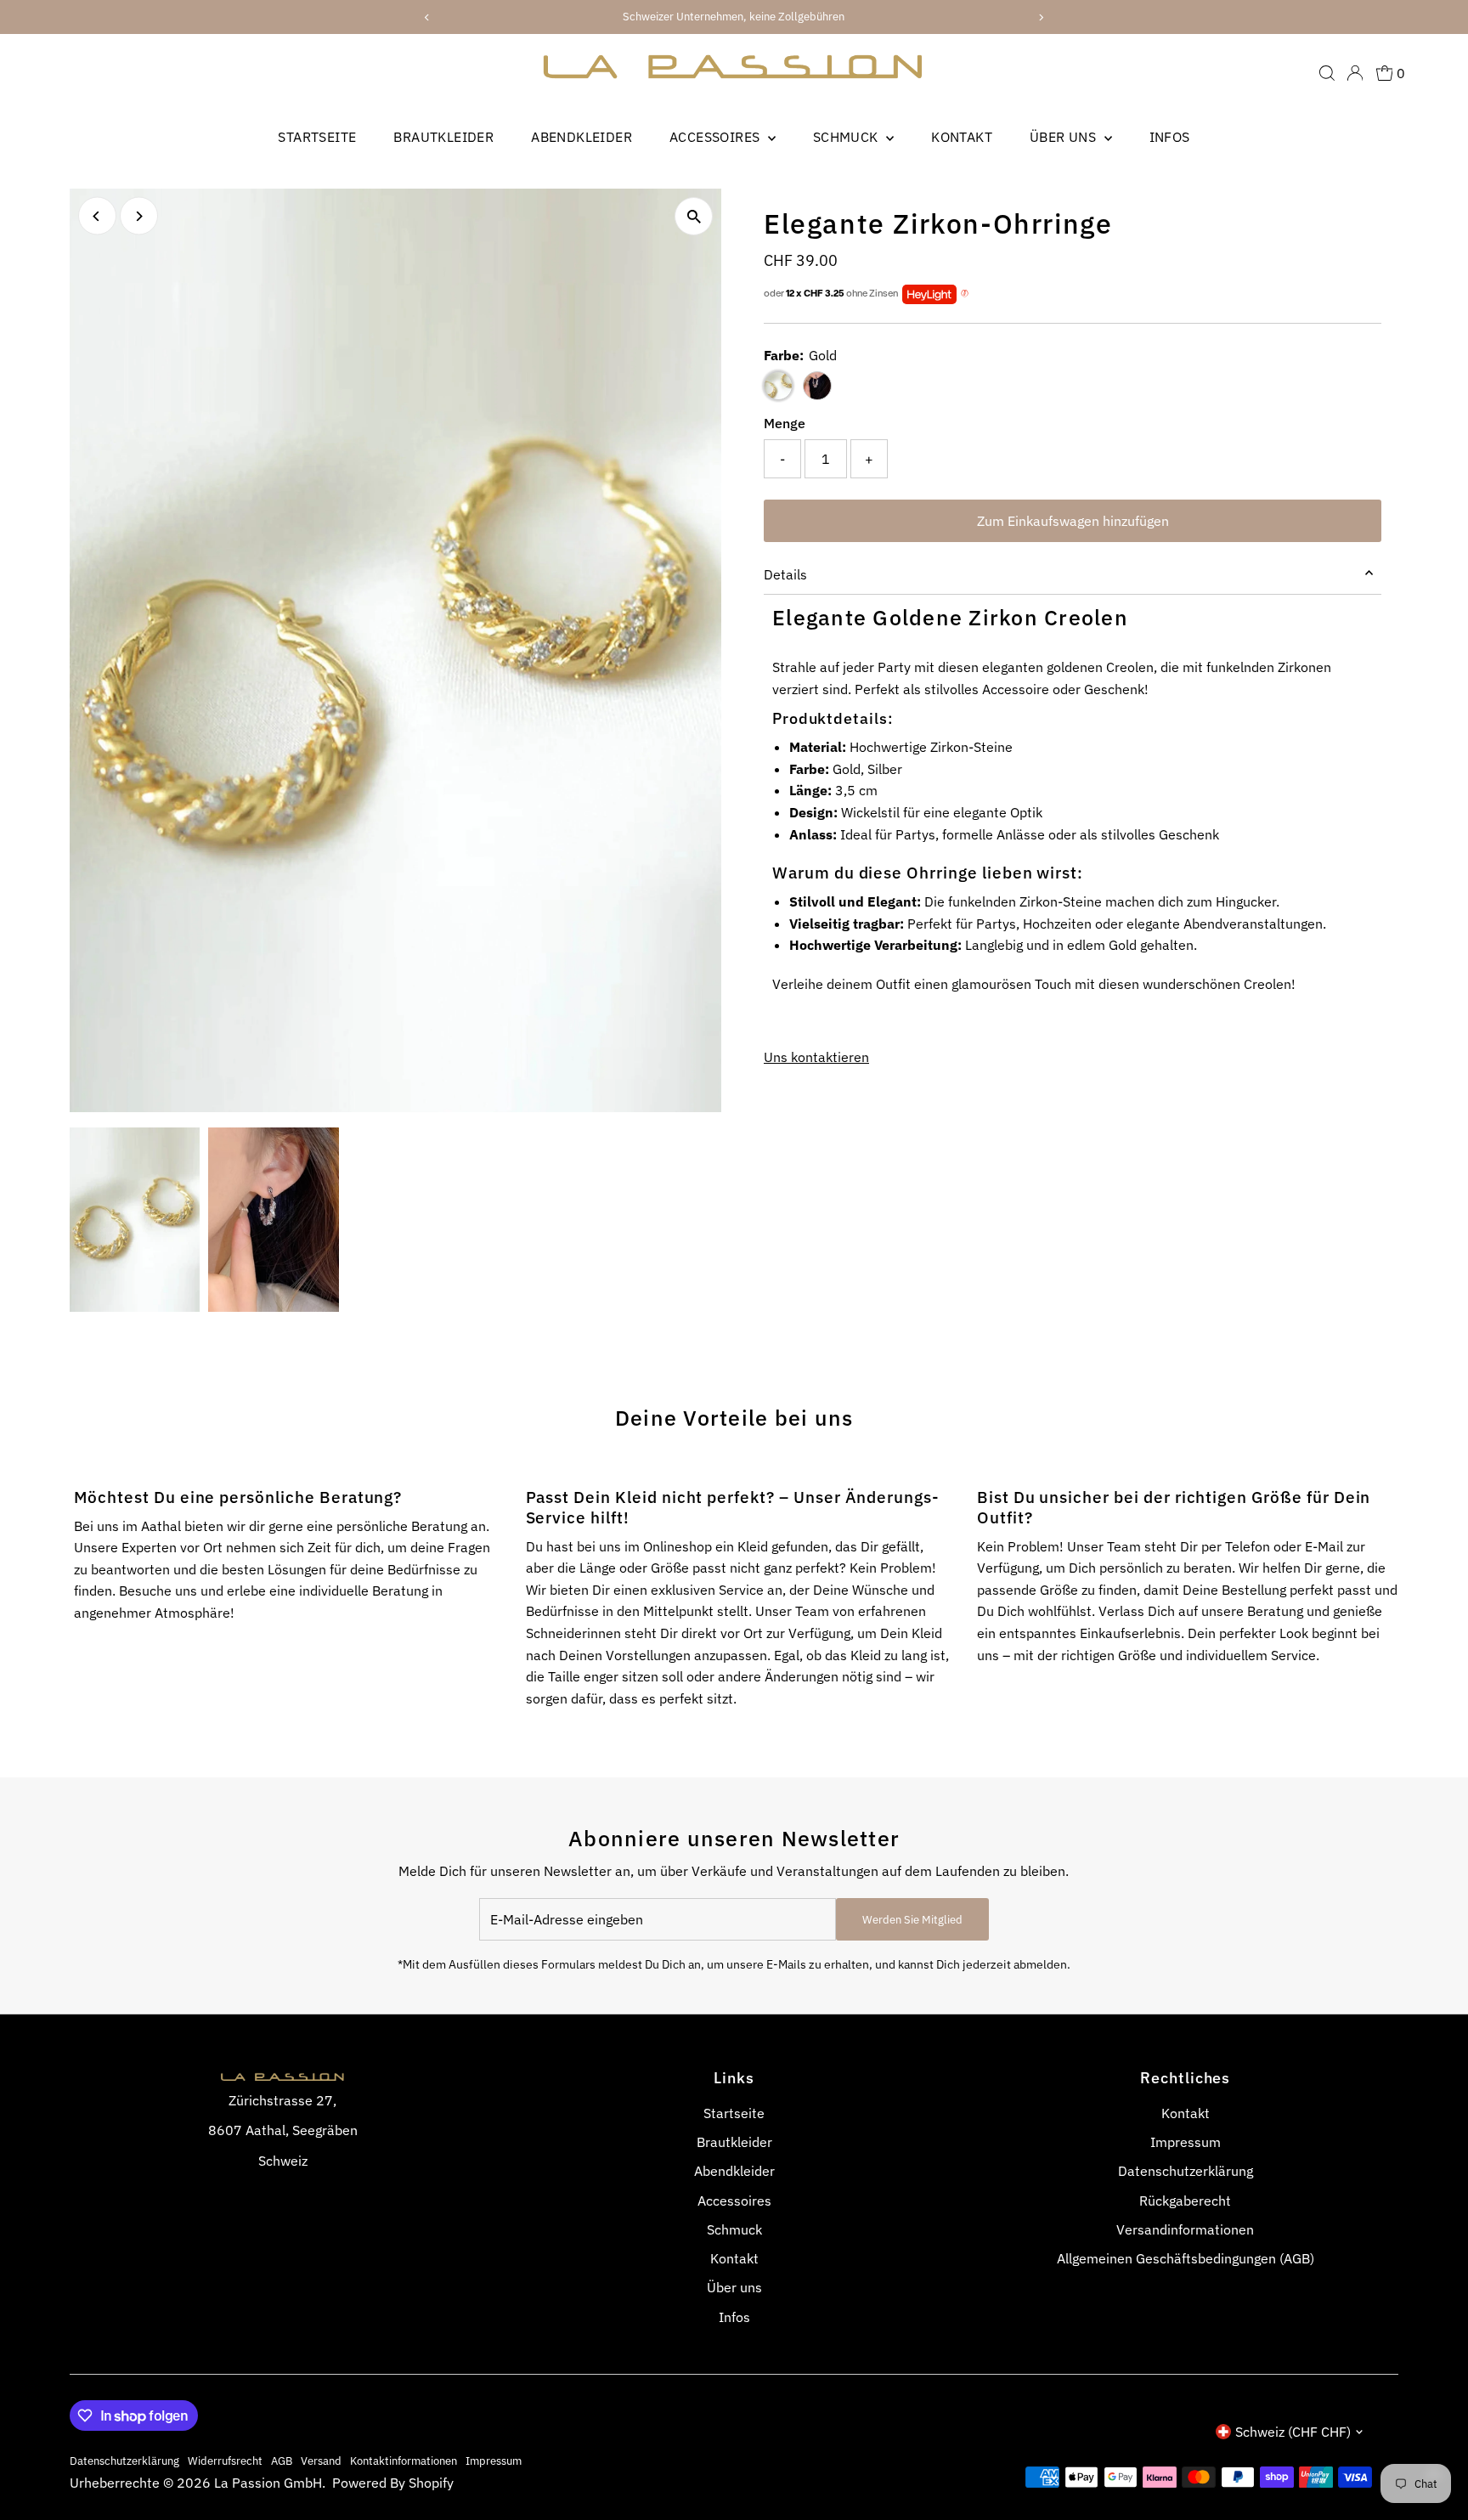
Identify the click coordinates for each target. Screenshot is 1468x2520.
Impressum (1186, 2142)
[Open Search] (1327, 73)
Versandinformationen (1185, 2229)
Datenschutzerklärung (1186, 2171)
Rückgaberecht (1185, 2201)
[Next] (139, 216)
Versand (321, 2461)
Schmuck (847, 137)
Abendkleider (582, 137)
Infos (1170, 137)
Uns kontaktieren (816, 1057)
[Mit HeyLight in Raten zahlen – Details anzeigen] (965, 294)
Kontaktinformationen (404, 2461)
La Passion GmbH (268, 2483)
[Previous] (97, 216)
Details (785, 574)
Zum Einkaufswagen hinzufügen (1073, 521)
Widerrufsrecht (225, 2461)
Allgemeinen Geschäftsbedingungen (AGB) (1186, 2258)
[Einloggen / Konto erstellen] (1355, 73)
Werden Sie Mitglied (912, 1920)
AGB (282, 2461)
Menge (785, 423)
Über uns (1065, 137)
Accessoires (717, 137)
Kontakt (962, 137)
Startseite (317, 137)
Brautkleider (443, 137)
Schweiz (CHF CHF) (1293, 2432)
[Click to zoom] (694, 216)
